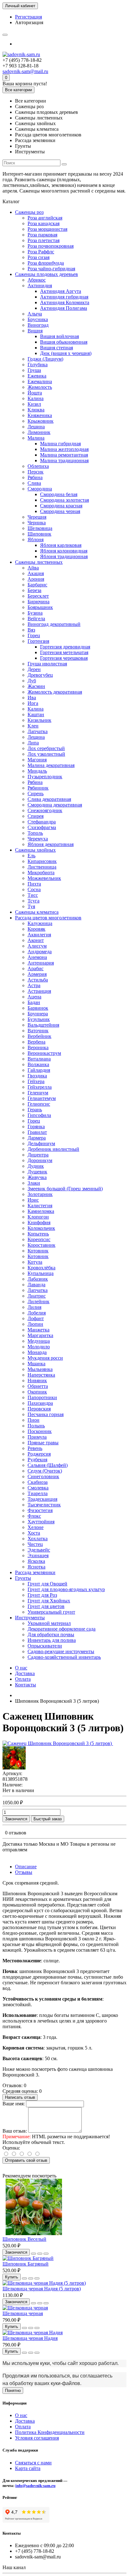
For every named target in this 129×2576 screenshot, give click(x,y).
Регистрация (28, 17)
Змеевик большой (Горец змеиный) (65, 1189)
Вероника (38, 1047)
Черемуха (38, 839)
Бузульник (39, 1019)
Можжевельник (44, 878)
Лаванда (36, 1285)
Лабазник (38, 1279)
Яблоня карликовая (61, 545)
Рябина (35, 477)
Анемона (37, 957)
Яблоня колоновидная (64, 551)
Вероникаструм (44, 1053)
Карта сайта (28, 2468)
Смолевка (38, 1488)
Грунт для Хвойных (49, 1601)
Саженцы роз (29, 212)
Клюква (36, 410)
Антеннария (41, 963)
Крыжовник (41, 421)
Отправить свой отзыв (26, 2160)
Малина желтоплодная (64, 449)
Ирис (33, 1200)
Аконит (36, 940)
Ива (32, 698)
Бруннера (38, 1014)
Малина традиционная (64, 460)
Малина (36, 438)
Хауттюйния (41, 1522)
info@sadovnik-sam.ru (35, 2486)
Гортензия (38, 641)
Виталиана (39, 1059)
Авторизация (29, 22)
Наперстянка (41, 1375)
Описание (26, 1867)
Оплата (23, 1679)
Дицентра (38, 1155)
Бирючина (39, 602)
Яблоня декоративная (51, 844)
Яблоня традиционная (64, 556)
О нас (21, 1668)
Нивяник (37, 1381)
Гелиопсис (39, 1104)
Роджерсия (39, 1454)
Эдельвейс (39, 1550)
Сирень (36, 793)
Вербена (36, 1042)
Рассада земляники (35, 1572)
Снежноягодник (45, 810)
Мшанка (36, 1364)
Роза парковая (42, 235)
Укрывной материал (49, 1623)
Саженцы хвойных (35, 850)
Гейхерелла (40, 1087)
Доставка (25, 1673)
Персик (36, 472)
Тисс (33, 895)
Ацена (34, 997)
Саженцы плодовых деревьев (46, 274)
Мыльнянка (40, 1369)
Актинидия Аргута (61, 291)
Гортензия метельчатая (64, 652)
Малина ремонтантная (64, 455)
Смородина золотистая (64, 500)
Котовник (38, 1251)
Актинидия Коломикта (65, 302)
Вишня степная (57, 348)
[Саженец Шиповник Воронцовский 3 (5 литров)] (58, 1743)
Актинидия (40, 286)
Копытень (38, 1234)
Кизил (34, 404)
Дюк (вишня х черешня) (66, 353)
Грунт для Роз (42, 1595)
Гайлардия (39, 1070)
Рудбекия (37, 1460)
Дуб (32, 681)
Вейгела (36, 619)
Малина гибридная (60, 444)
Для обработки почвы (51, 1634)
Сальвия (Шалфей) (48, 1465)
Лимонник (39, 432)
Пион (34, 1420)
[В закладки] (40, 2254)
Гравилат (37, 1132)
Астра (34, 985)
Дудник (36, 1166)
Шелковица (40, 528)
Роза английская (45, 218)
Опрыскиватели (45, 1646)
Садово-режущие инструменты (61, 1651)
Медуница (39, 1341)
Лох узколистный (46, 754)
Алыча (35, 314)
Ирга (33, 703)
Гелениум (38, 1093)
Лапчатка (38, 731)
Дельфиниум (41, 1143)
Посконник (40, 1431)
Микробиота (41, 873)
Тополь (35, 833)
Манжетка (39, 1330)
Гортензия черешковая (64, 658)
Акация (36, 573)
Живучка (37, 1177)
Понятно (13, 2391)
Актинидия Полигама (64, 308)
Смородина (40, 489)
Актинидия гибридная (64, 297)
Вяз (31, 630)
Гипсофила (39, 1115)
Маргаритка (40, 1335)
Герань (35, 1110)
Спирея (36, 816)
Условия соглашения (37, 2438)
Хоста (34, 1533)
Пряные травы (43, 1443)
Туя (31, 906)
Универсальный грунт (51, 1612)
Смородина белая (59, 494)
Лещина (36, 427)
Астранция (39, 991)
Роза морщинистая (47, 229)
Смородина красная (61, 506)
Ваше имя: (14, 2104)
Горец (34, 635)
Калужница (40, 923)
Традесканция (42, 1499)
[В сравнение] (46, 2254)
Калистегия (40, 1206)
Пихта (34, 884)
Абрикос (37, 280)
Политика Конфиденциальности (50, 2432)
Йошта (35, 393)
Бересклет (38, 596)
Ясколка (36, 1561)
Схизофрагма (42, 827)
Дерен (34, 669)
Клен (33, 726)
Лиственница (42, 867)
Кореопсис (39, 1239)
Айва (33, 568)
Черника (37, 523)
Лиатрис (37, 1296)
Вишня (35, 331)
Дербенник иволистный (53, 1149)
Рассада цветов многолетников (48, 918)
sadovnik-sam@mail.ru (25, 71)
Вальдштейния (43, 1025)
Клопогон (38, 1217)
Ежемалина (40, 381)
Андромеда (40, 952)
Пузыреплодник (45, 777)
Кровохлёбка (41, 1268)
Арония (36, 579)
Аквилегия (39, 935)
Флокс (34, 1516)
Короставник (41, 1245)
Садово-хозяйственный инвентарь (64, 1657)
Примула (37, 1437)
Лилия (34, 1307)
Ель (31, 856)
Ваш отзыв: (15, 2131)
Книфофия (39, 1222)
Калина (36, 398)
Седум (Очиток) (45, 1471)
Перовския (39, 1409)
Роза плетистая (44, 240)
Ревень (35, 1448)
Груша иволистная (47, 664)
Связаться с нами (33, 2463)
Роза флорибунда (46, 263)
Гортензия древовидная (65, 647)
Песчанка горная (46, 1414)
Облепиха (38, 466)
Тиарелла (38, 1493)
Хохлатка (38, 1539)
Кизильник (39, 720)
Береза (34, 590)
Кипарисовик (42, 861)
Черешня (37, 517)
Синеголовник (43, 1476)
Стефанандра (42, 822)
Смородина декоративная (55, 805)
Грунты (23, 1578)
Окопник (37, 1392)
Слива (34, 483)
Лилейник (39, 1301)
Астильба (38, 980)
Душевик (37, 1172)
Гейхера (36, 1081)
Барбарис (37, 585)
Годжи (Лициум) (45, 359)
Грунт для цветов (46, 1606)
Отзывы (24, 1872)
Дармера (37, 1138)
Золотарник (40, 1194)
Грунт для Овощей (47, 1584)
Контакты (26, 1685)
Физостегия (40, 1510)
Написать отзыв (20, 2097)
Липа (33, 743)
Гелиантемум (42, 1098)
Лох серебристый (46, 748)
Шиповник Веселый (24, 2239)
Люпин (35, 1324)
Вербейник (39, 1036)
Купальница (41, 1273)
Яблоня (36, 540)
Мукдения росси (45, 1358)
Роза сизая (39, 257)
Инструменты (30, 1618)
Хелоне (36, 1527)
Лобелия (37, 1313)
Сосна (34, 889)
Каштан (36, 714)
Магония (37, 760)
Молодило (39, 1347)
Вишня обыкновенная (64, 342)
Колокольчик (41, 1228)
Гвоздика (37, 1076)
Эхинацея (38, 1555)
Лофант (36, 1318)
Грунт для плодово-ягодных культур (66, 1589)
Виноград (38, 325)
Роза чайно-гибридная (51, 269)
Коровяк (36, 929)
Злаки (34, 1183)
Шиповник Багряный (26, 2264)
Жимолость (40, 387)
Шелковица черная (23, 2313)
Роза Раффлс (41, 252)
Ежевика (37, 376)
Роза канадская (44, 223)
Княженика (40, 415)
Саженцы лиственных (39, 562)
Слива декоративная (49, 799)
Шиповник (39, 534)
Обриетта (38, 1386)
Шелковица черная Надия (30, 2338)
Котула (35, 1262)
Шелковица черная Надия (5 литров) (42, 2289)
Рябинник (38, 788)
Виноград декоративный (54, 624)
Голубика (38, 365)
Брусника (38, 319)
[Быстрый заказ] (34, 2254)
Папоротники (42, 1397)
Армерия (37, 974)
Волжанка (38, 1064)
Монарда (37, 1352)
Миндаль (37, 771)
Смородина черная (60, 511)
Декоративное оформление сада (62, 1629)
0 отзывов (16, 1833)
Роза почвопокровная (51, 246)
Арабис (36, 968)
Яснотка (36, 1567)
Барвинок (38, 1008)
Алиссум (37, 946)
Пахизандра (40, 1403)
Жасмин (36, 686)
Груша (34, 370)
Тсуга (34, 901)
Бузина (35, 613)
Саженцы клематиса (37, 912)
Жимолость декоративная (55, 692)
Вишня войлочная (59, 336)
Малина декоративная (51, 765)
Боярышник (40, 607)
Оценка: (11, 2148)
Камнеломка (41, 1211)
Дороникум (40, 1160)
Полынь (36, 1426)
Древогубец (40, 675)
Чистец (35, 1544)
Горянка (36, 1127)
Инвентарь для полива (52, 1640)
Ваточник (38, 1031)
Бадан (34, 1002)
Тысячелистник (44, 1505)
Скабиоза (38, 1482)
